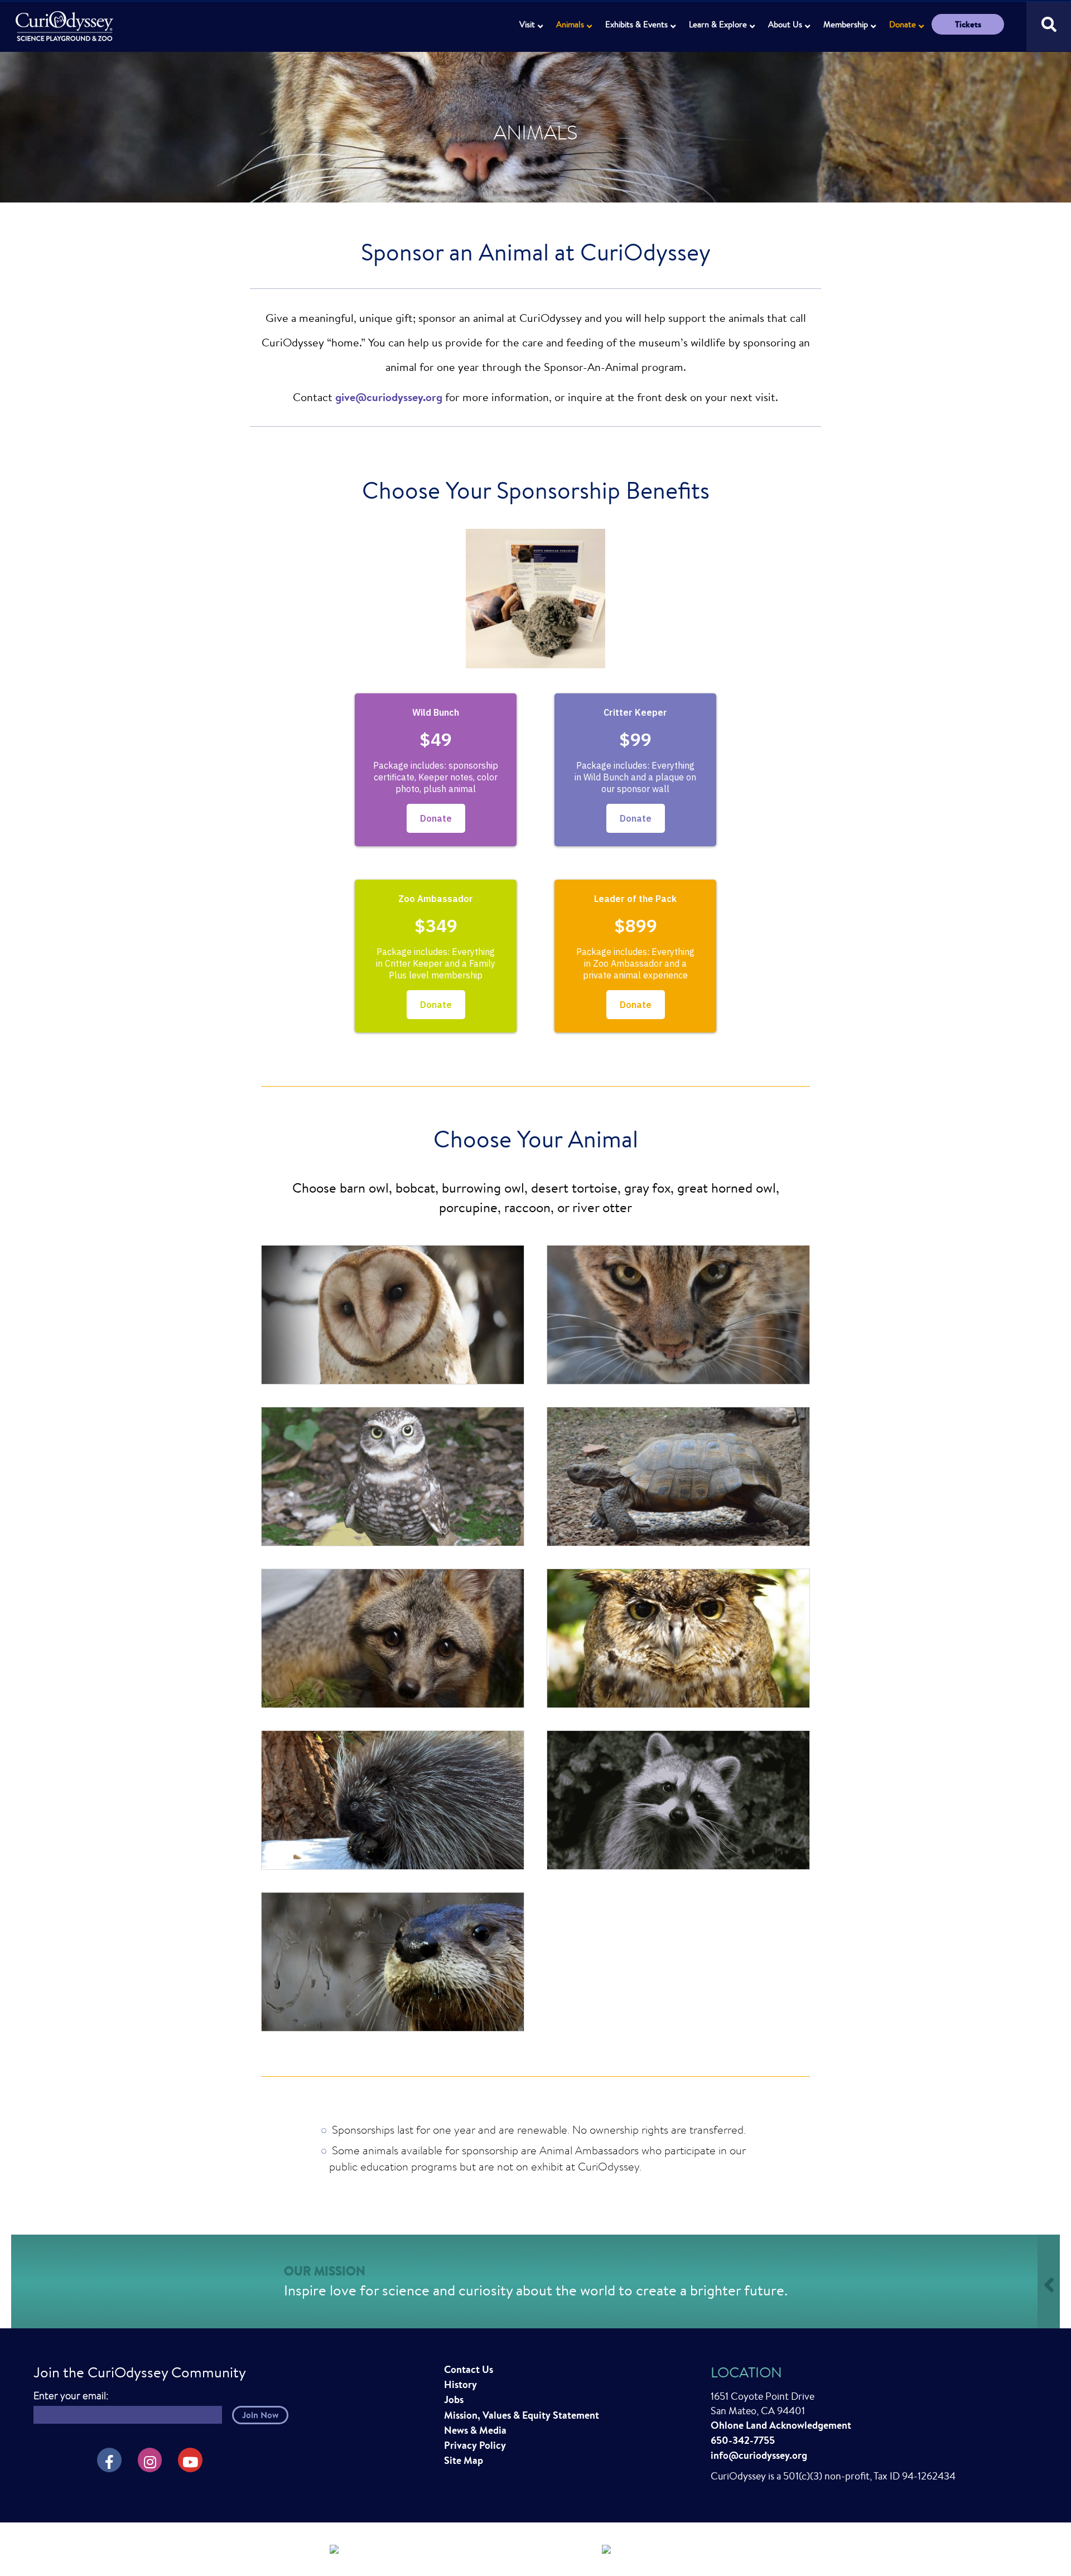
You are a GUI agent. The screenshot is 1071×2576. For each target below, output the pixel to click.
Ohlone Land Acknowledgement (781, 2425)
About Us (785, 24)
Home (66, 20)
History (460, 2384)
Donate (903, 24)
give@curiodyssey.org (389, 397)
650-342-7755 (743, 2440)
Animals (570, 24)
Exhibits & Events (636, 24)
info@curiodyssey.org (759, 2455)
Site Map (464, 2460)
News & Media (475, 2430)
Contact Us (469, 2369)
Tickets (968, 24)
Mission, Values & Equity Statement (522, 2415)
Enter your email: (71, 2396)
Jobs (454, 2399)
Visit (527, 24)
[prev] (289, 614)
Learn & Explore (718, 24)
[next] (782, 614)
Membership (846, 24)
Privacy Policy (475, 2445)
